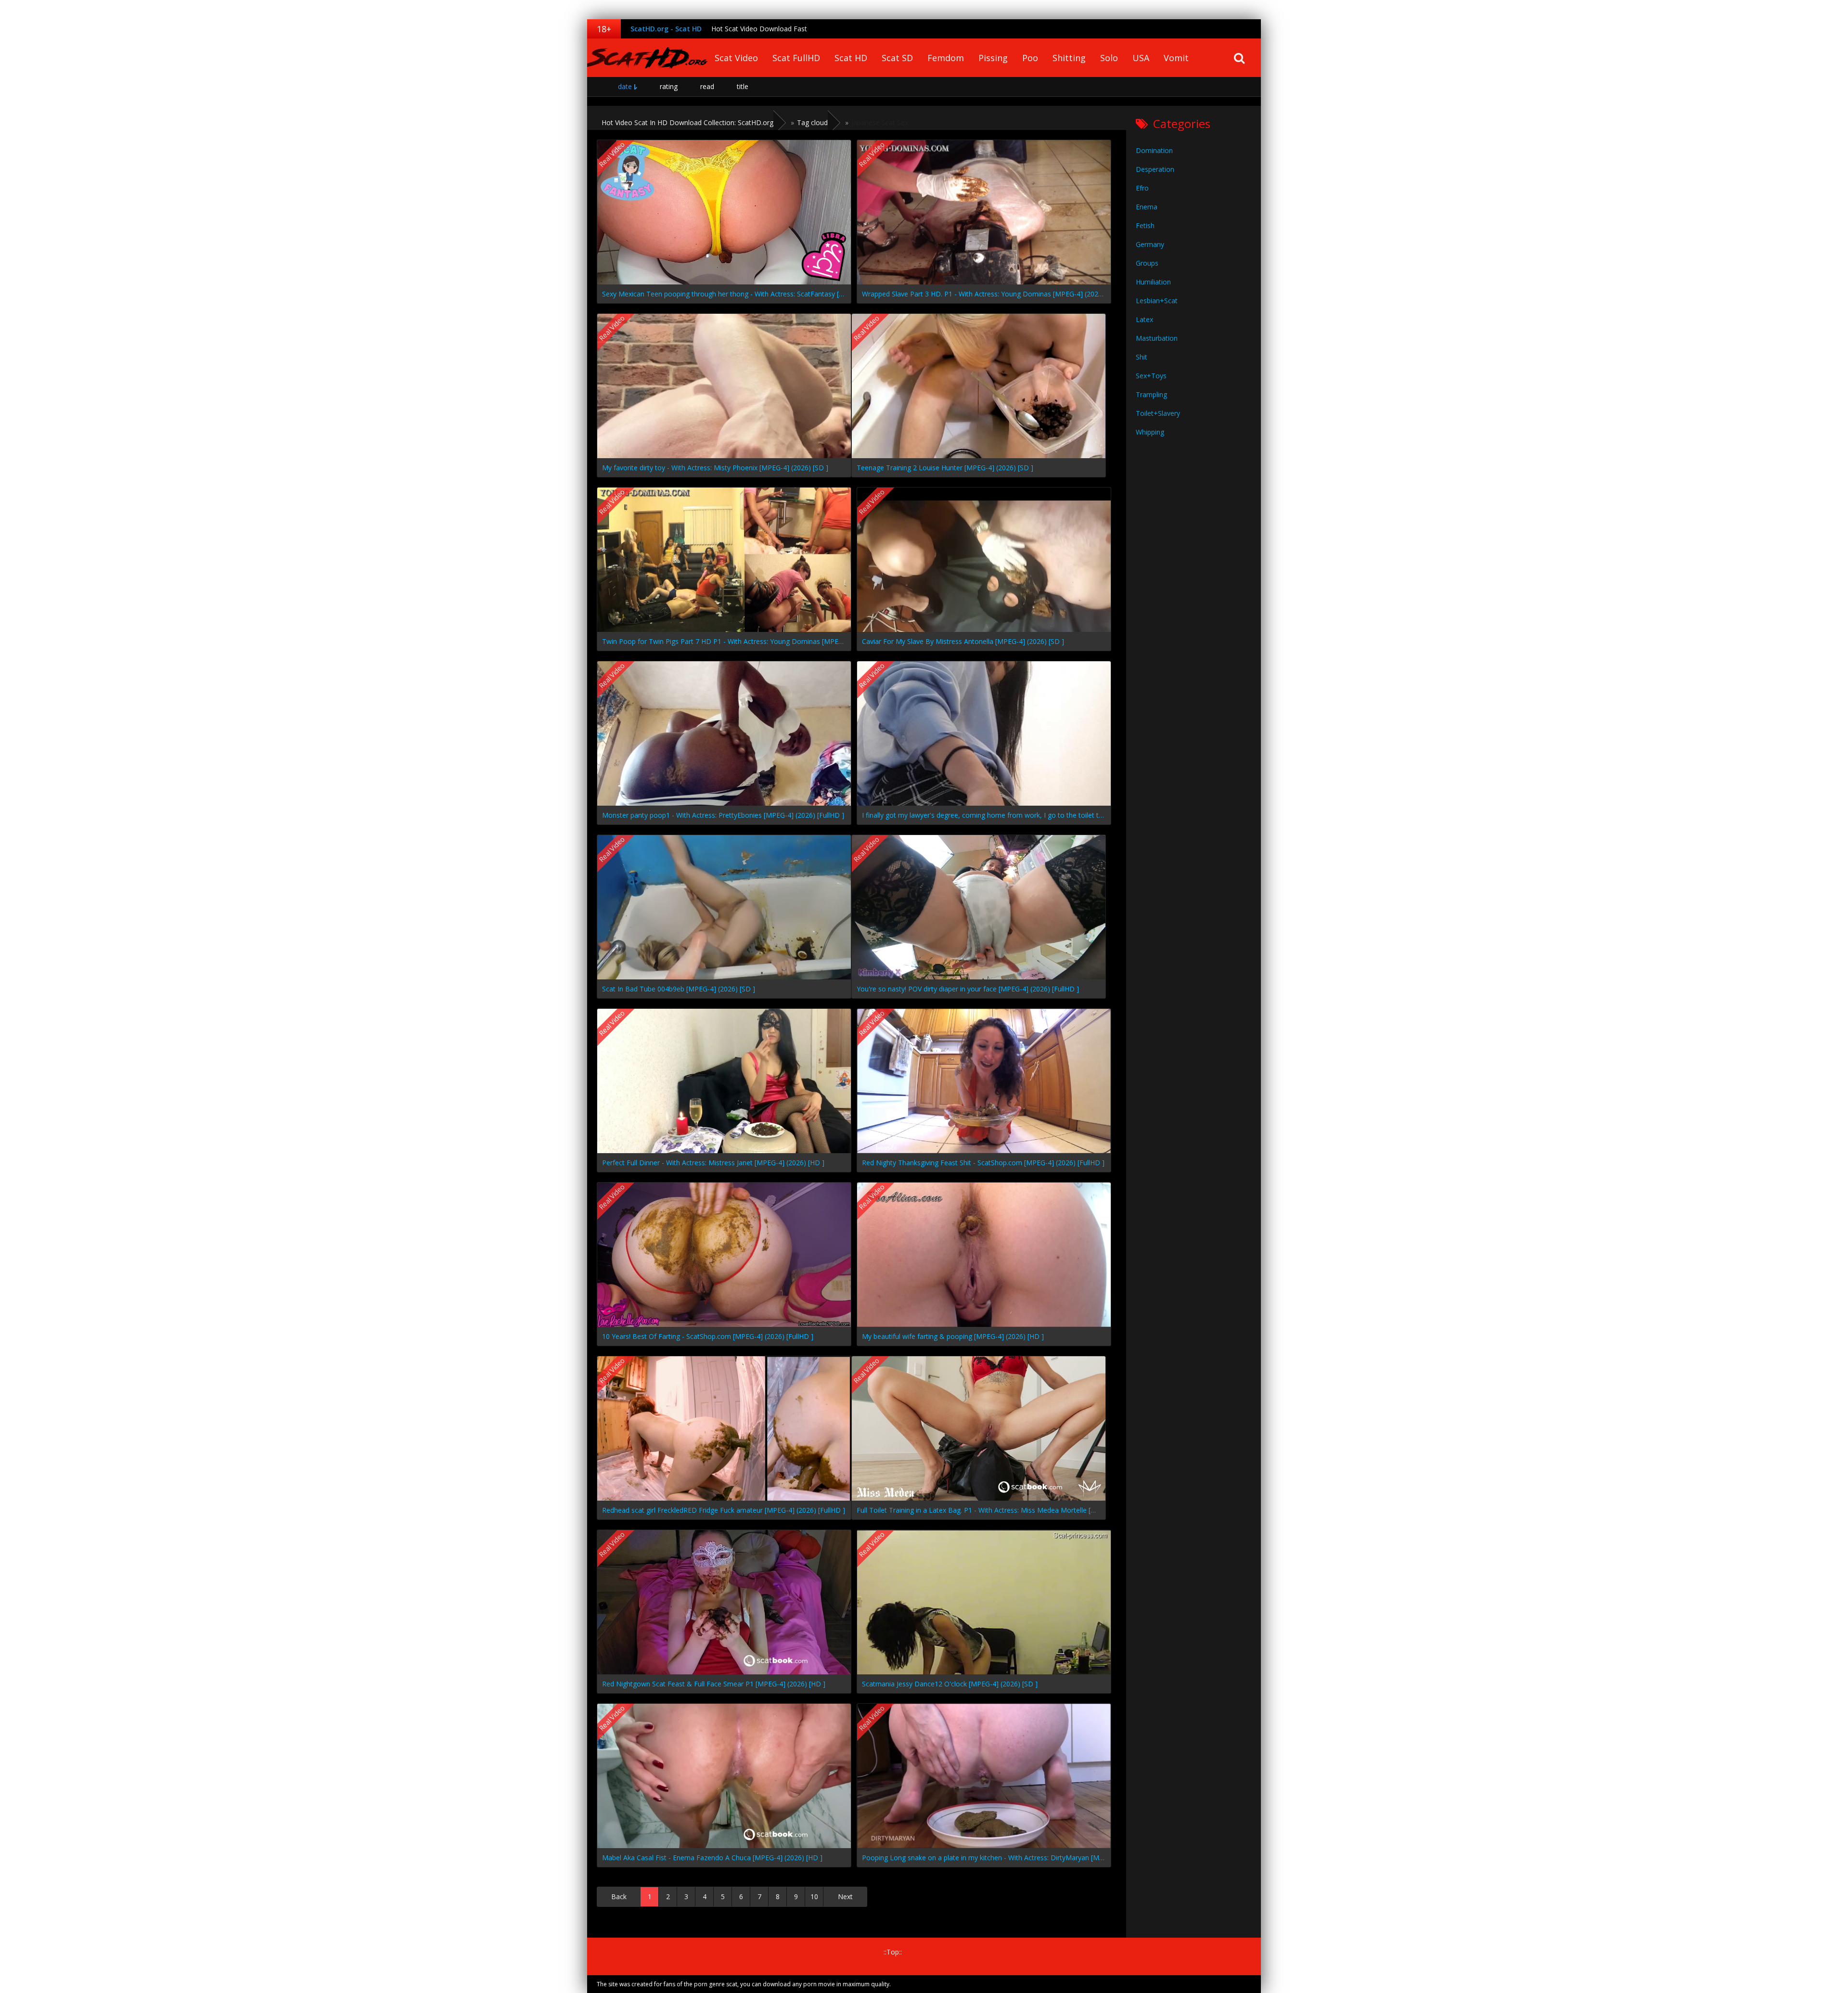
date (625, 86)
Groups (1147, 263)
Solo (1109, 58)
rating (669, 86)
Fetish (1145, 225)
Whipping (1150, 432)
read (707, 86)
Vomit (1176, 58)
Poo (1030, 58)
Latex (1144, 319)
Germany (1150, 244)
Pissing (993, 58)
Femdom (946, 58)
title (743, 86)
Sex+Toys (1151, 376)
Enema (1147, 207)
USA (1141, 58)
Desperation (1155, 169)
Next (845, 1897)
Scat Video (736, 58)
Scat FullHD (796, 58)
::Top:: (893, 1952)
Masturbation (1157, 338)
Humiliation (1153, 282)
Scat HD (851, 58)
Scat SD (897, 58)
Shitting (1069, 58)
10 (814, 1897)
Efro (1142, 188)
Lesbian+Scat (1157, 301)
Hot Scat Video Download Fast (759, 29)
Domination (1154, 150)
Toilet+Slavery (1158, 413)
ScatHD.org (647, 58)
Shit (1142, 357)
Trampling (1151, 394)
